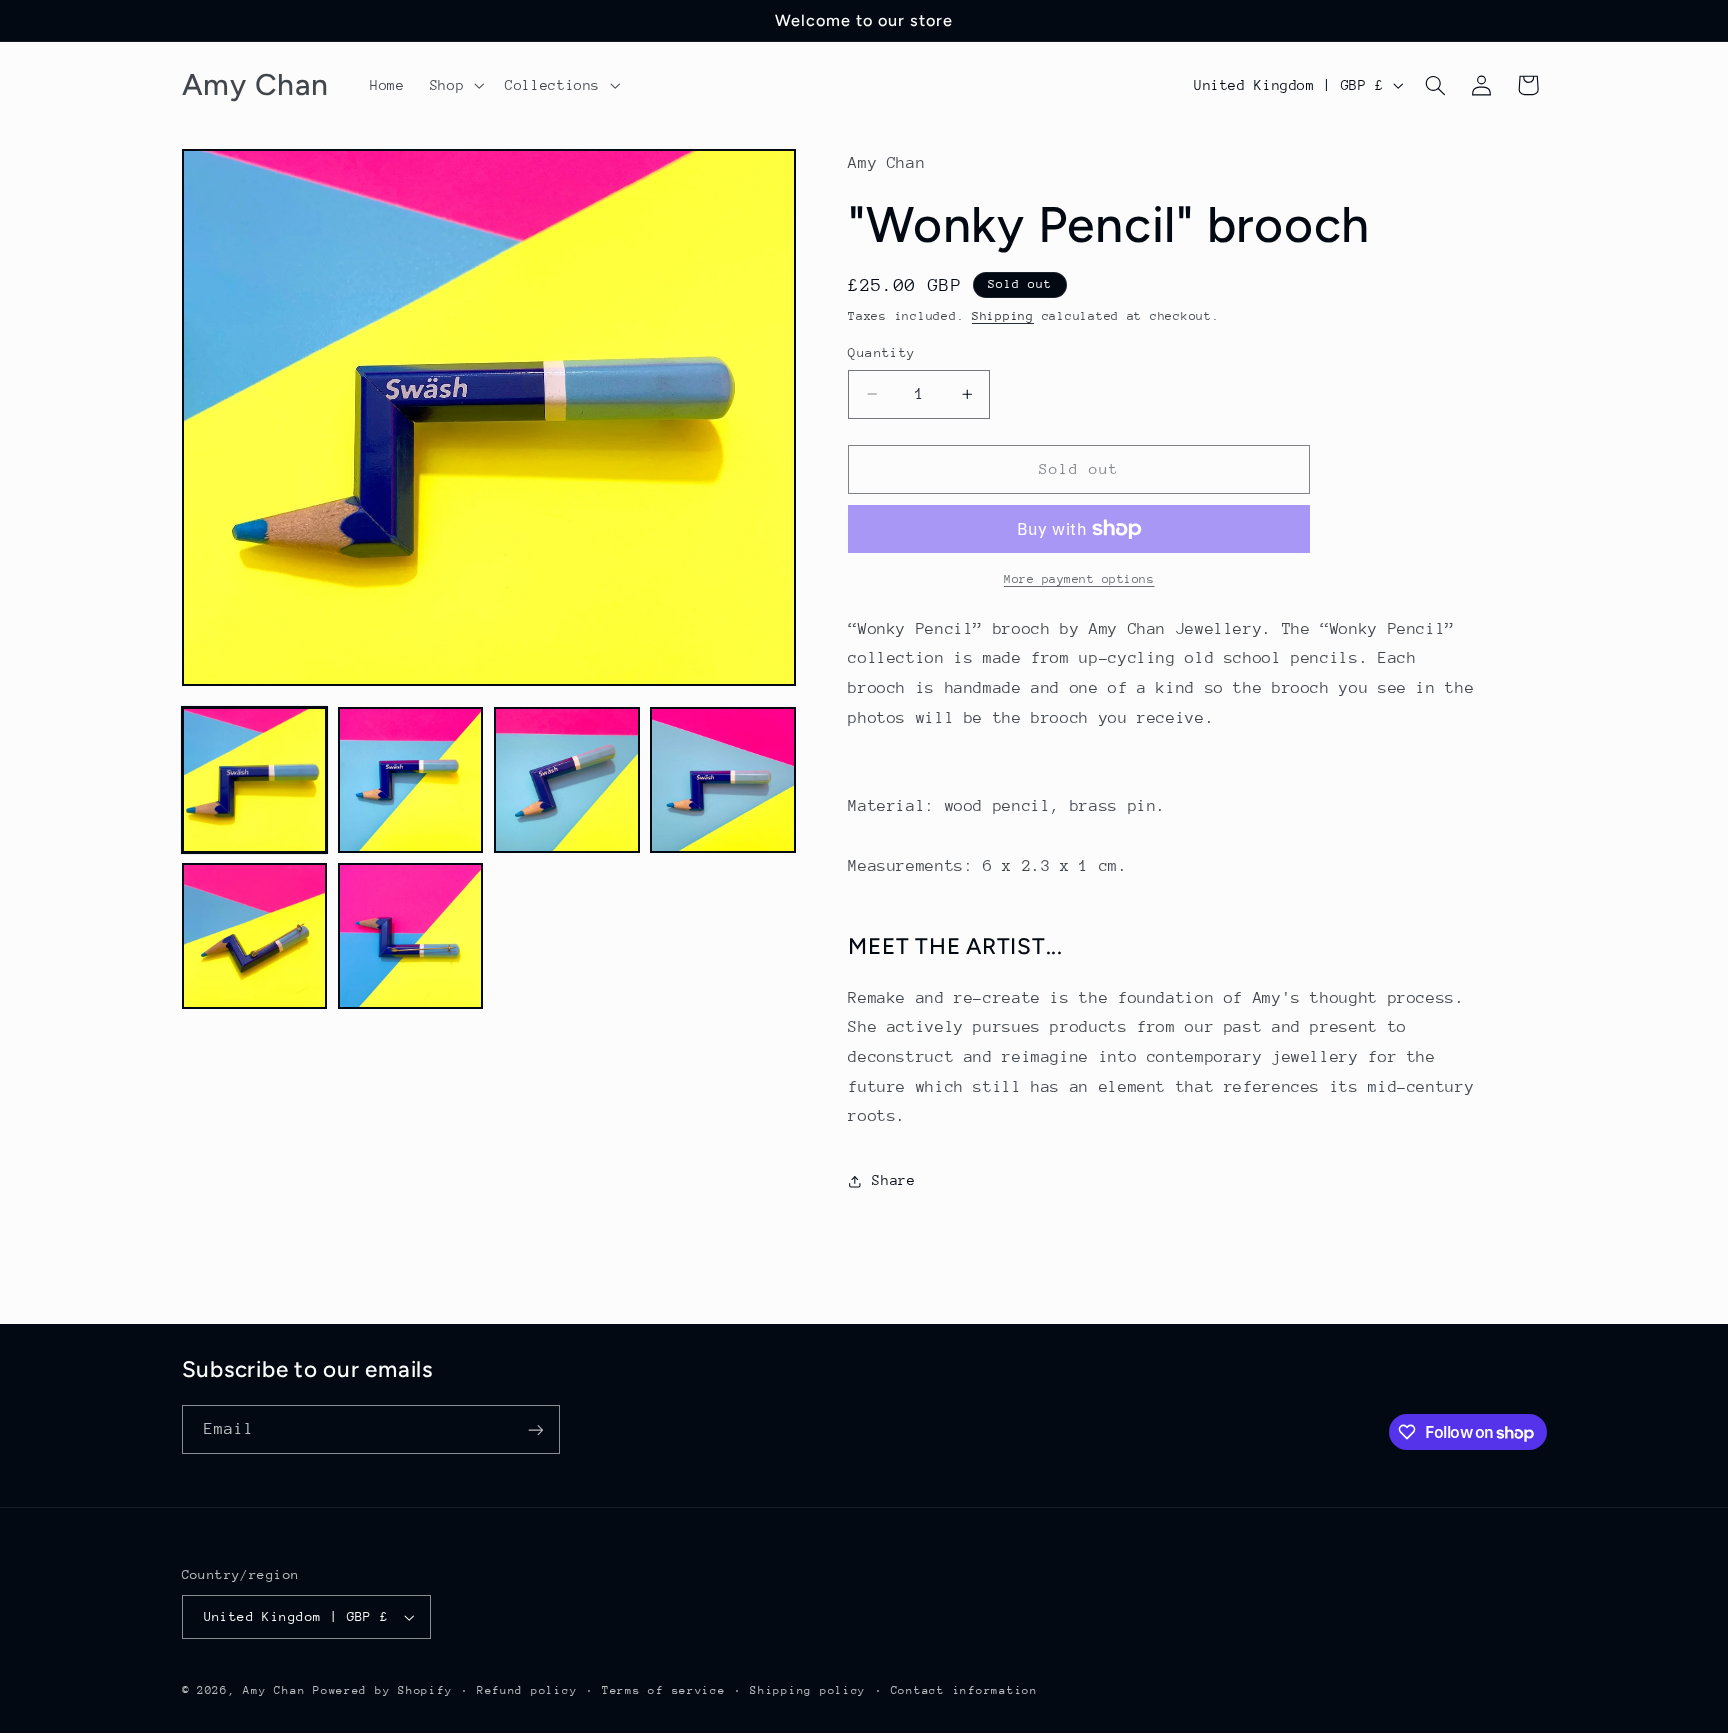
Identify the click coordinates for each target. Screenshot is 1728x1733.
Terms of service (664, 1690)
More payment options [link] (1079, 579)
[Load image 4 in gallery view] (723, 780)
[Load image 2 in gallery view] (411, 780)
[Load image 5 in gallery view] (255, 936)
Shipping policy (808, 1690)
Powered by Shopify (382, 1690)
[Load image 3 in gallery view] (567, 780)
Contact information (964, 1690)
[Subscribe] (535, 1429)
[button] (454, 85)
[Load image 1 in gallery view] (255, 780)
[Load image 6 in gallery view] (411, 936)
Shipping (1003, 316)
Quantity (881, 352)
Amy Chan (274, 1690)
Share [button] (893, 1180)
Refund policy (527, 1690)
